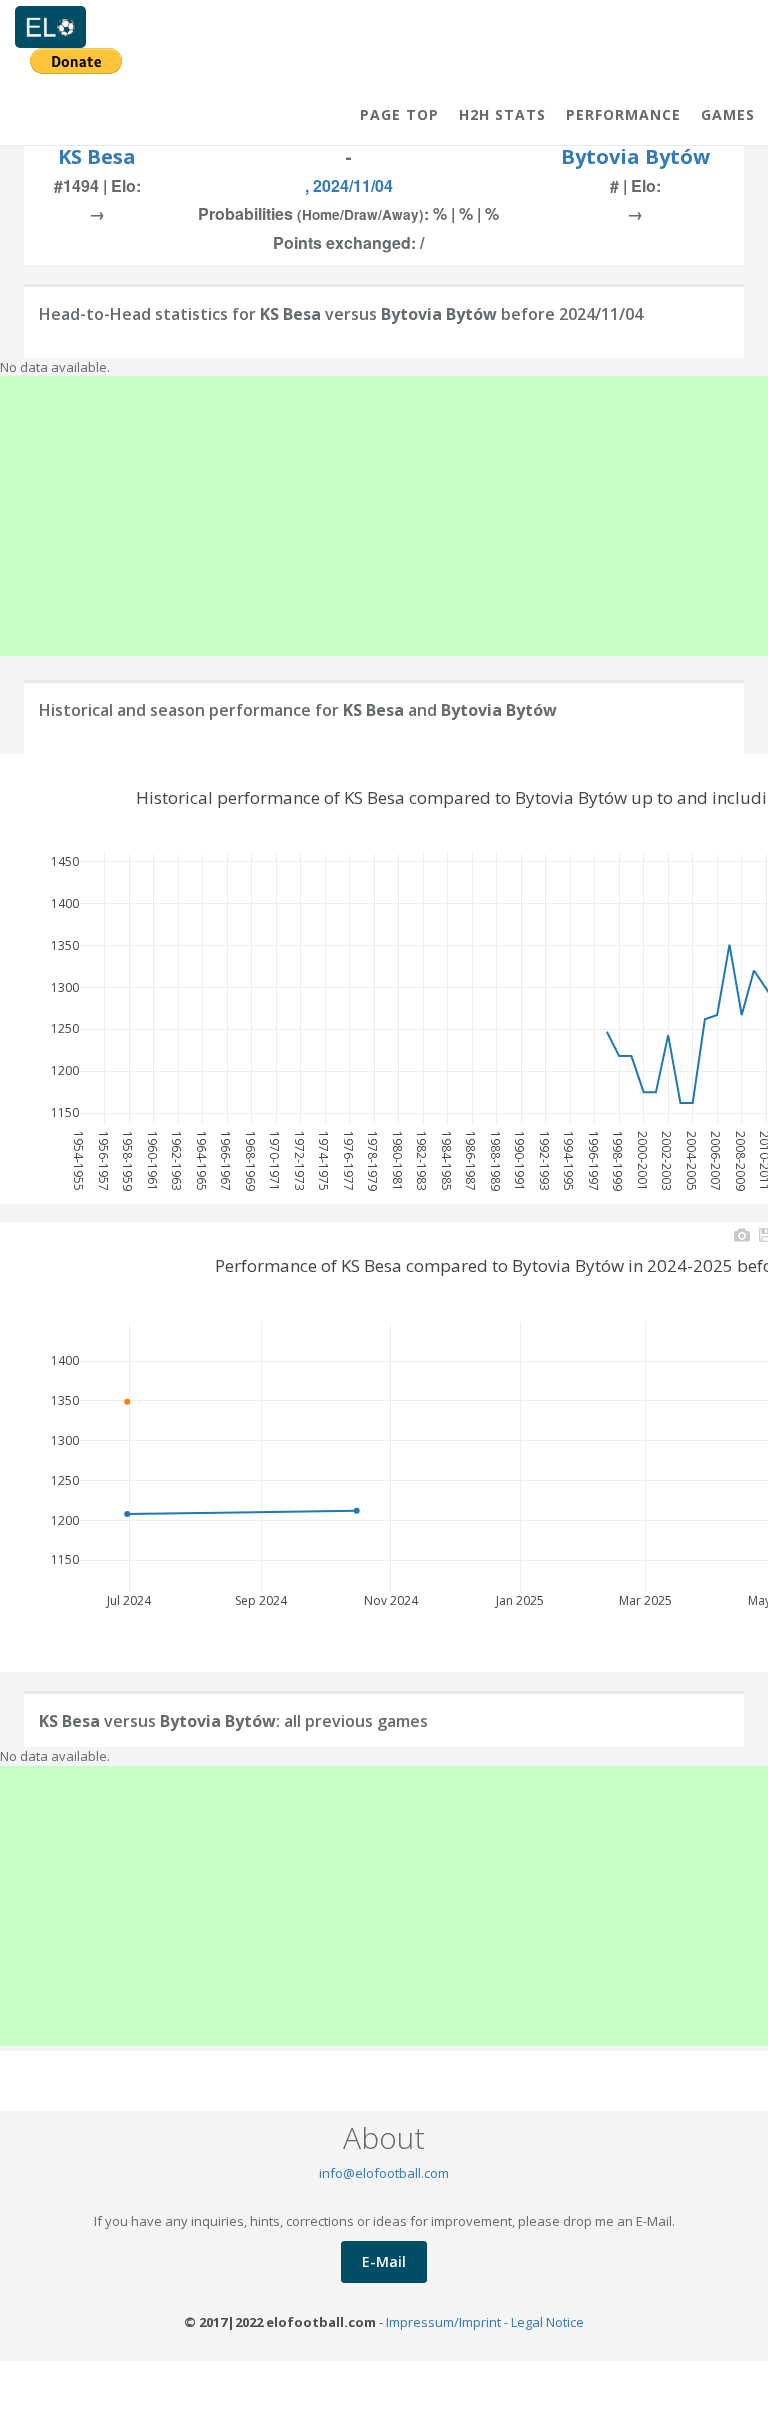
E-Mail (384, 2261)
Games (728, 114)
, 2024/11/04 (349, 185)
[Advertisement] (384, 516)
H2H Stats (502, 114)
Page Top (399, 114)
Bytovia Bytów (635, 156)
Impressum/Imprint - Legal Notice (485, 2322)
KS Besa (97, 156)
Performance (623, 114)
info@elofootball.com (384, 2173)
